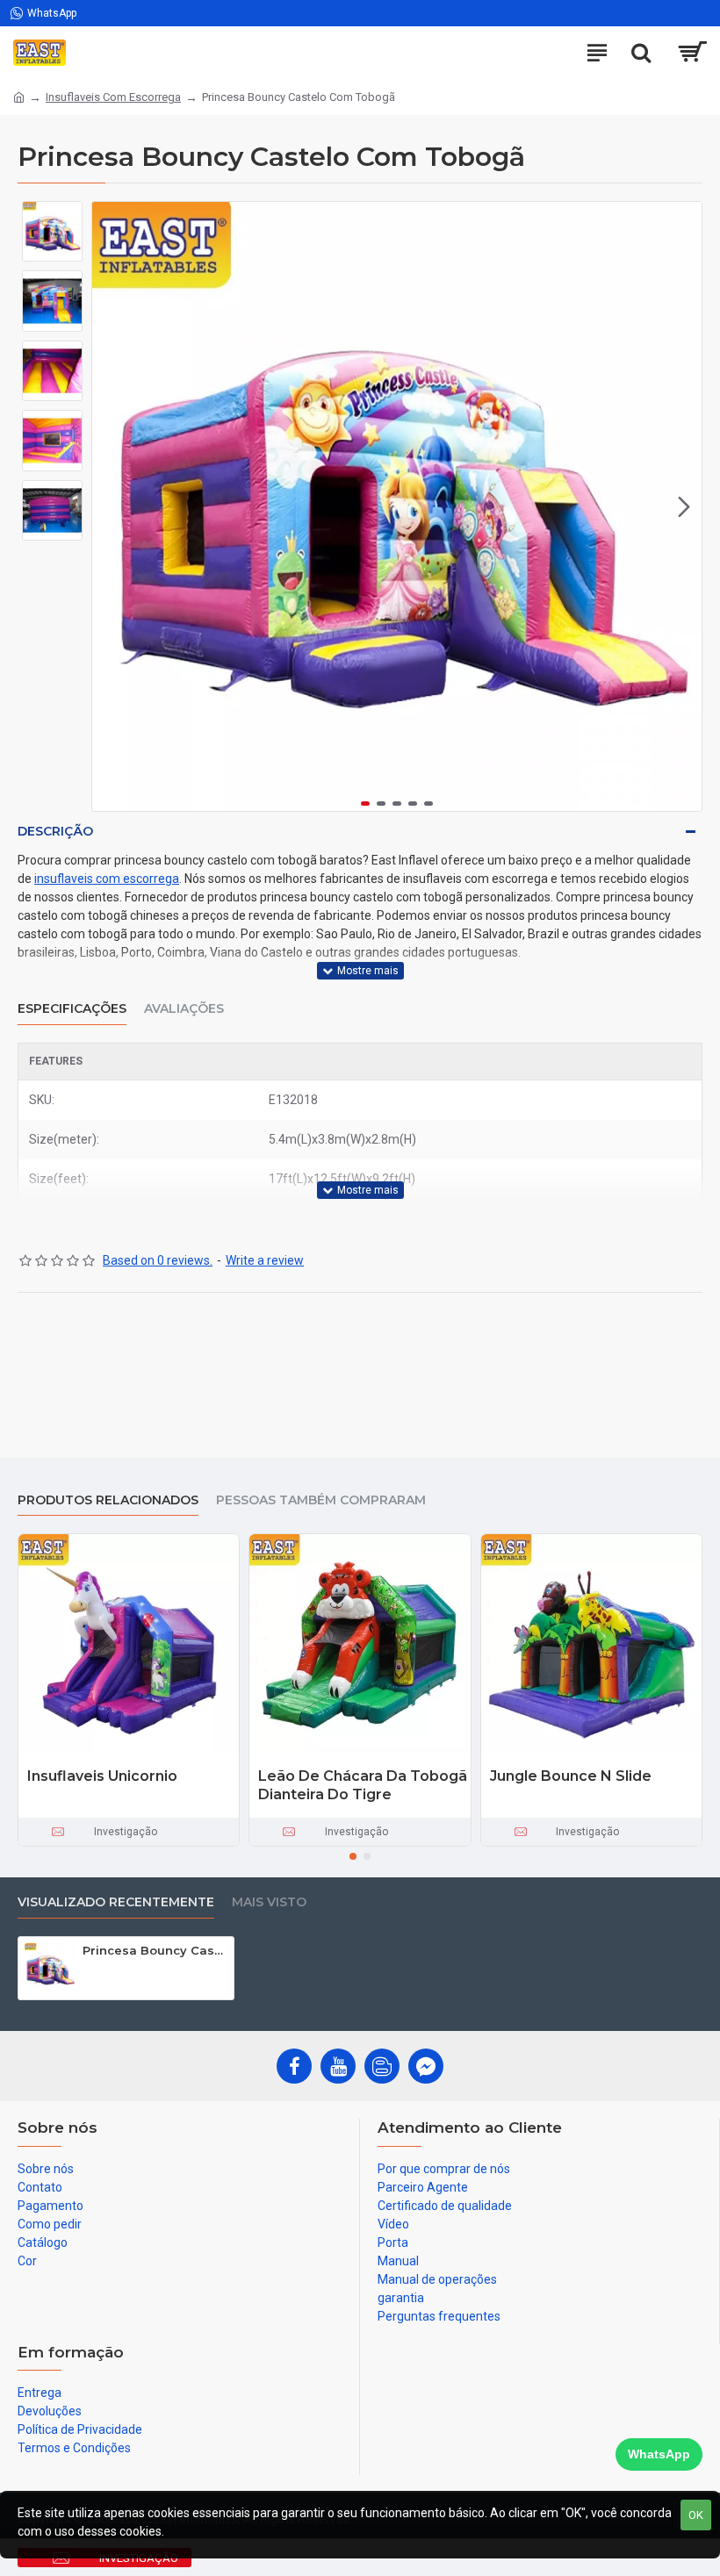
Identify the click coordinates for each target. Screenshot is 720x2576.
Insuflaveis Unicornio (102, 1776)
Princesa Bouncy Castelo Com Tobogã (155, 1950)
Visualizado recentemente (116, 1902)
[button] (110, 506)
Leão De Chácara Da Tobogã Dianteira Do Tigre (363, 1785)
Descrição (55, 831)
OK (696, 2515)
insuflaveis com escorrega (107, 879)
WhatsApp (659, 2454)
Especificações (72, 1009)
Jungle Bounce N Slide (571, 1776)
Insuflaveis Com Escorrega (113, 97)
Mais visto (269, 1902)
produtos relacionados (108, 1500)
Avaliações (184, 1009)
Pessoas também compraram (321, 1500)
